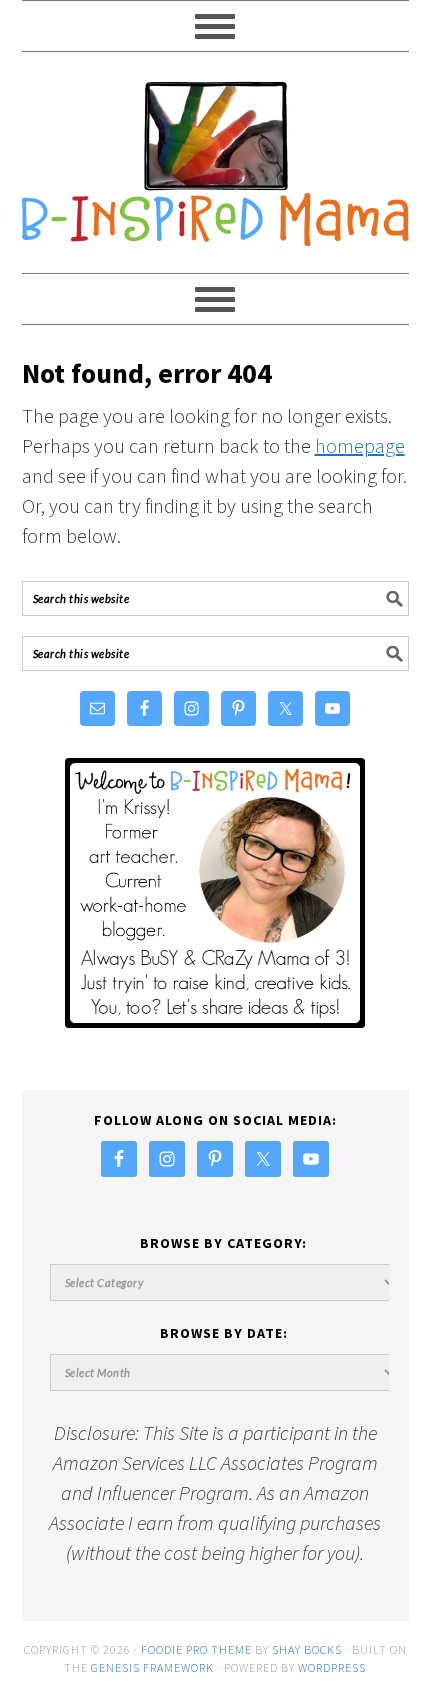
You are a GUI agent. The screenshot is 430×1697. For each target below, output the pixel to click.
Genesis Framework (152, 1667)
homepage (360, 445)
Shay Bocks (307, 1649)
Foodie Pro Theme (196, 1649)
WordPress (332, 1667)
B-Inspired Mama (215, 154)
